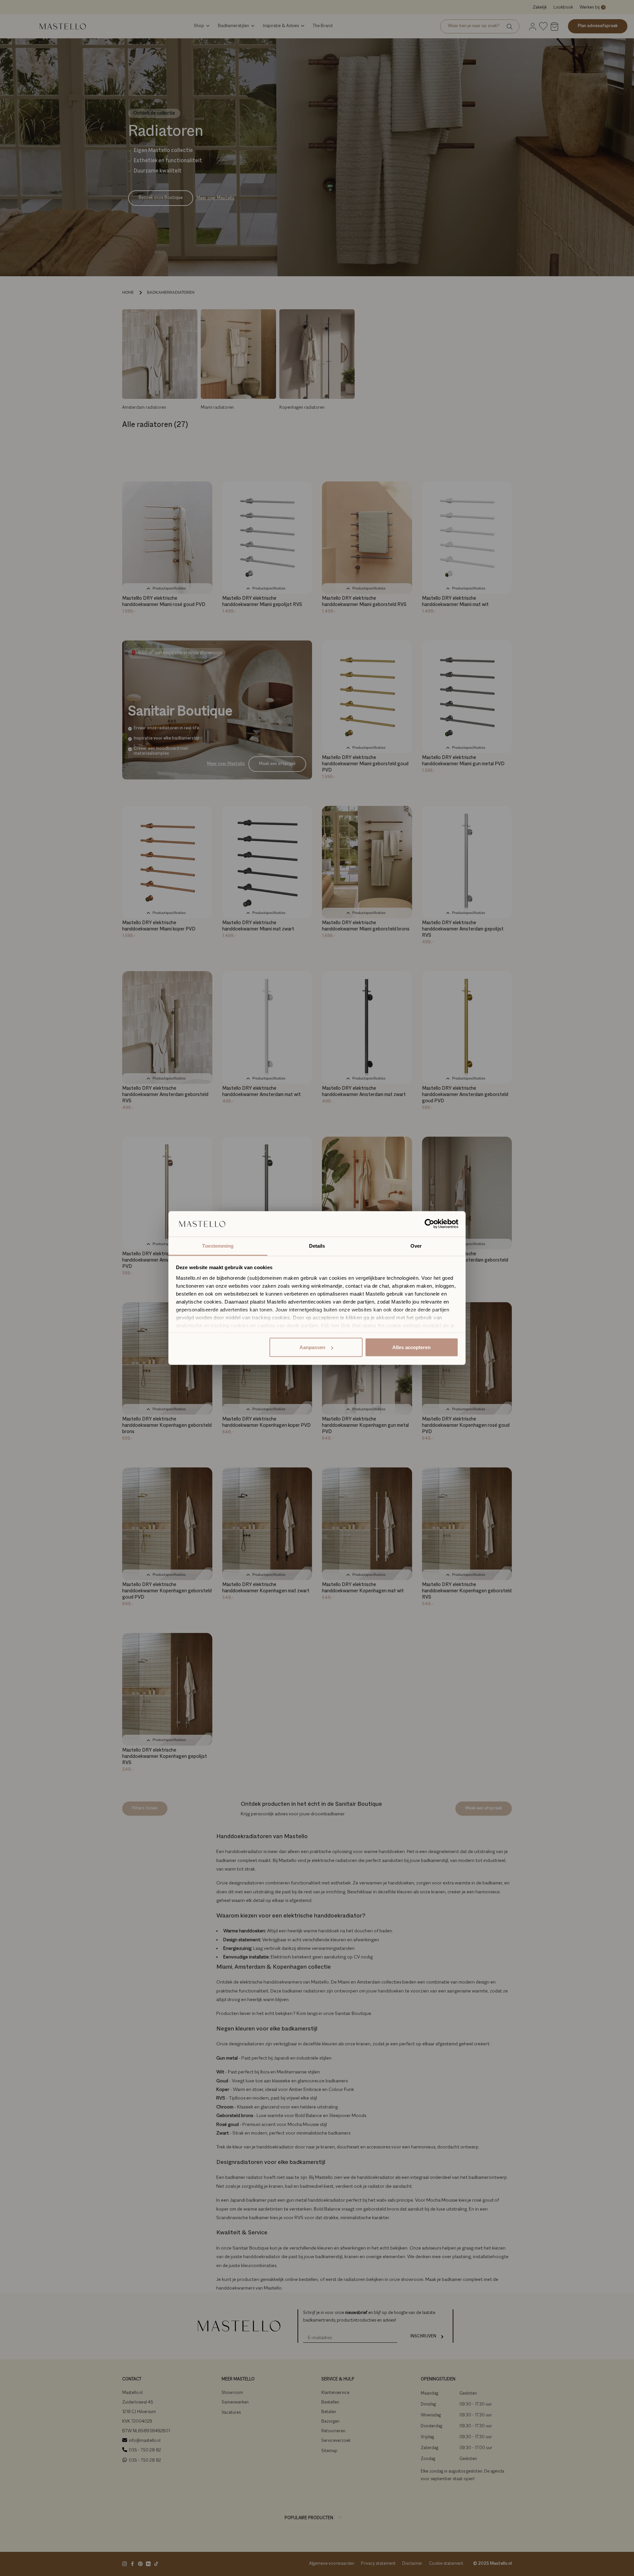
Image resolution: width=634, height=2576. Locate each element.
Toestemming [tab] (218, 1246)
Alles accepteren (411, 1347)
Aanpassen (312, 1347)
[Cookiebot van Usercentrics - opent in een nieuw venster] (429, 1224)
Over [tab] (416, 1246)
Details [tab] (317, 1246)
